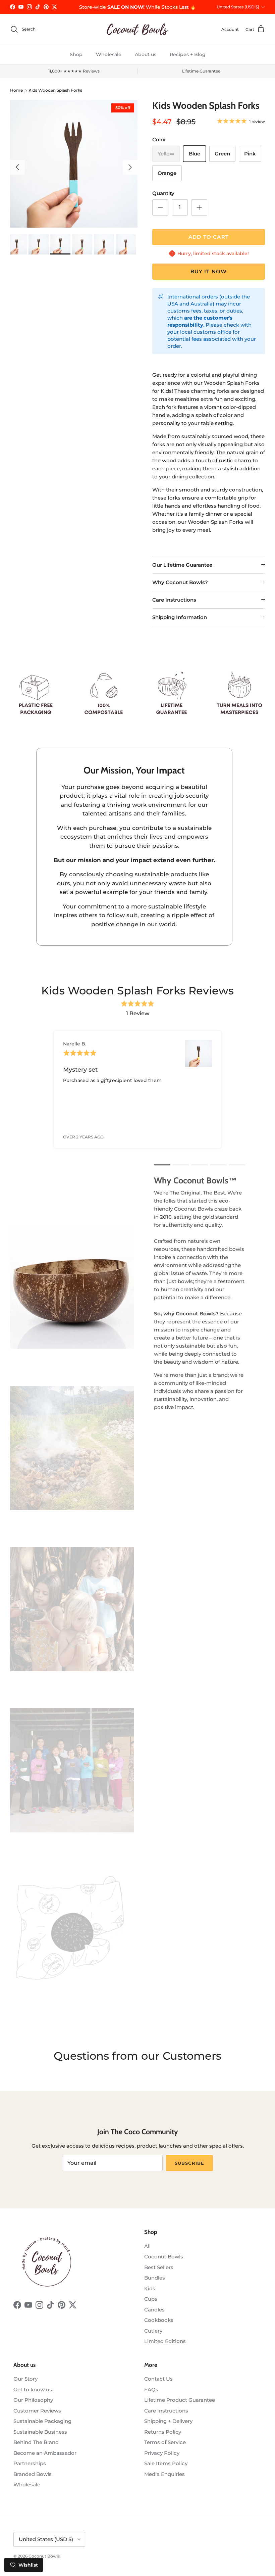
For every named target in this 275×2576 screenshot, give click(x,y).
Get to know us (33, 2390)
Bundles (155, 2278)
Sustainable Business (40, 2432)
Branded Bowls (33, 2474)
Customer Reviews (37, 2411)
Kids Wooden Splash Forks (55, 90)
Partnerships (30, 2463)
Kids (150, 2288)
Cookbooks (159, 2320)
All (147, 2246)
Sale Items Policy (166, 2463)
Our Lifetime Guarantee (182, 565)
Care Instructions (174, 600)
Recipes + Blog (188, 54)
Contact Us (158, 2379)
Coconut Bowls (164, 2257)
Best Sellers (159, 2267)
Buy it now (209, 271)
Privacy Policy (162, 2453)
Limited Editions (165, 2341)
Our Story (25, 2379)
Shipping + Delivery (168, 2421)
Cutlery (153, 2331)
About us (146, 54)
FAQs (151, 2390)
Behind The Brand (36, 2442)
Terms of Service (165, 2442)
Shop (76, 54)
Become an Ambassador (45, 2453)
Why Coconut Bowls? (180, 582)
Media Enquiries (164, 2474)
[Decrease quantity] (160, 207)
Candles (154, 2310)
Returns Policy (163, 2432)
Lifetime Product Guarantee (180, 2400)
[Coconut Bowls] (137, 29)
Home (16, 90)
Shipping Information (180, 617)
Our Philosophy (33, 2400)
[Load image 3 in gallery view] (74, 164)
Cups (151, 2299)
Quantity (163, 193)
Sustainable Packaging (42, 2421)
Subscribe (189, 2163)
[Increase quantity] (199, 207)
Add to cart (209, 237)
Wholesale (109, 54)
